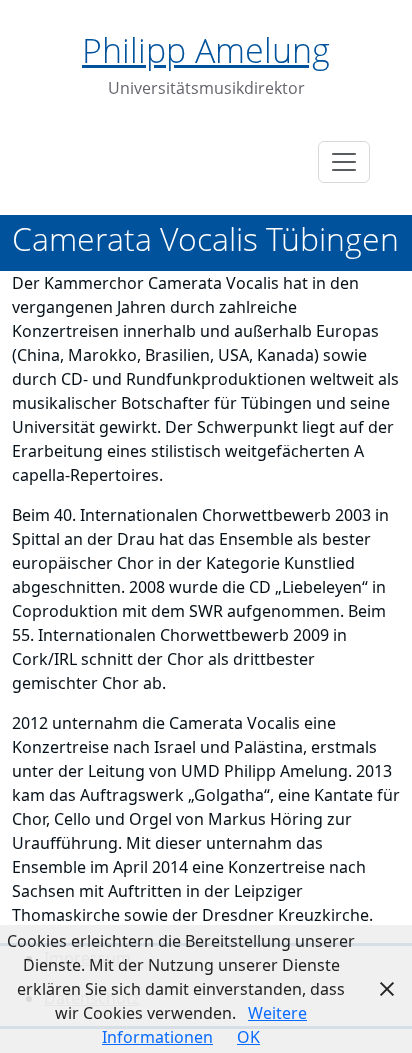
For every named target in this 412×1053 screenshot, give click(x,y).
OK (248, 1037)
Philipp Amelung (206, 50)
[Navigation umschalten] (344, 162)
